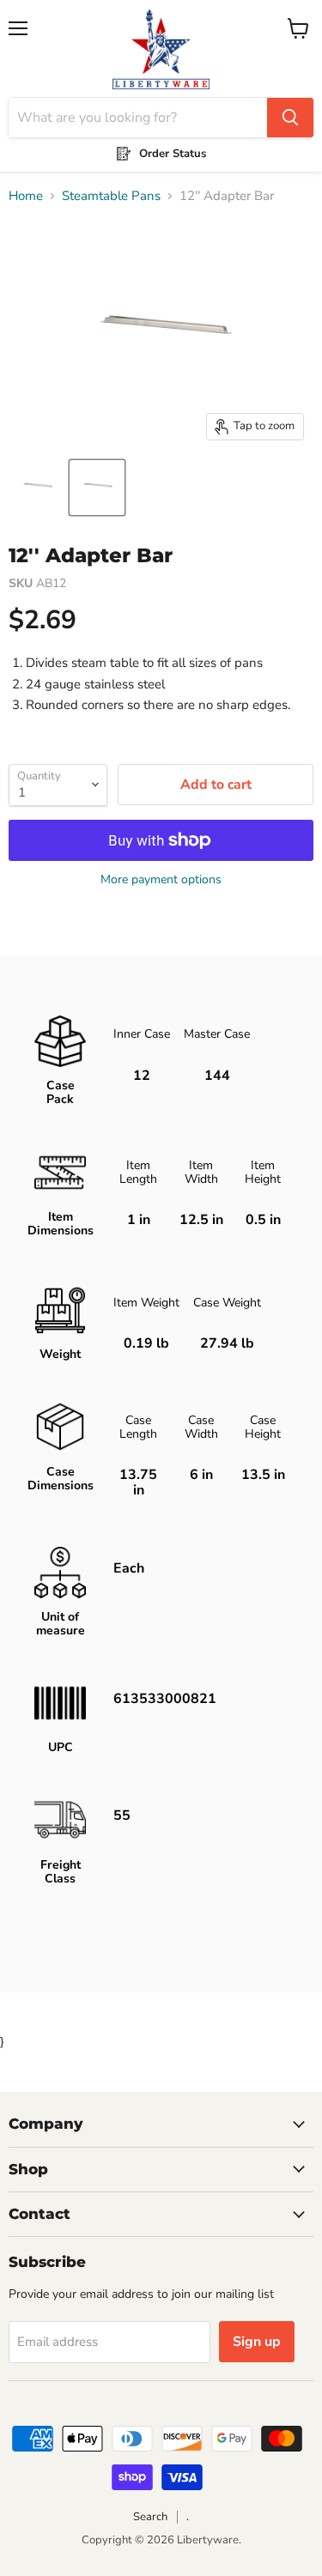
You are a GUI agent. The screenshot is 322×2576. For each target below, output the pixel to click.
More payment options (161, 880)
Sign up (257, 2342)
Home (26, 196)
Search (150, 2517)
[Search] (290, 118)
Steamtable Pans (111, 196)
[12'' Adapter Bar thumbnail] (37, 488)
